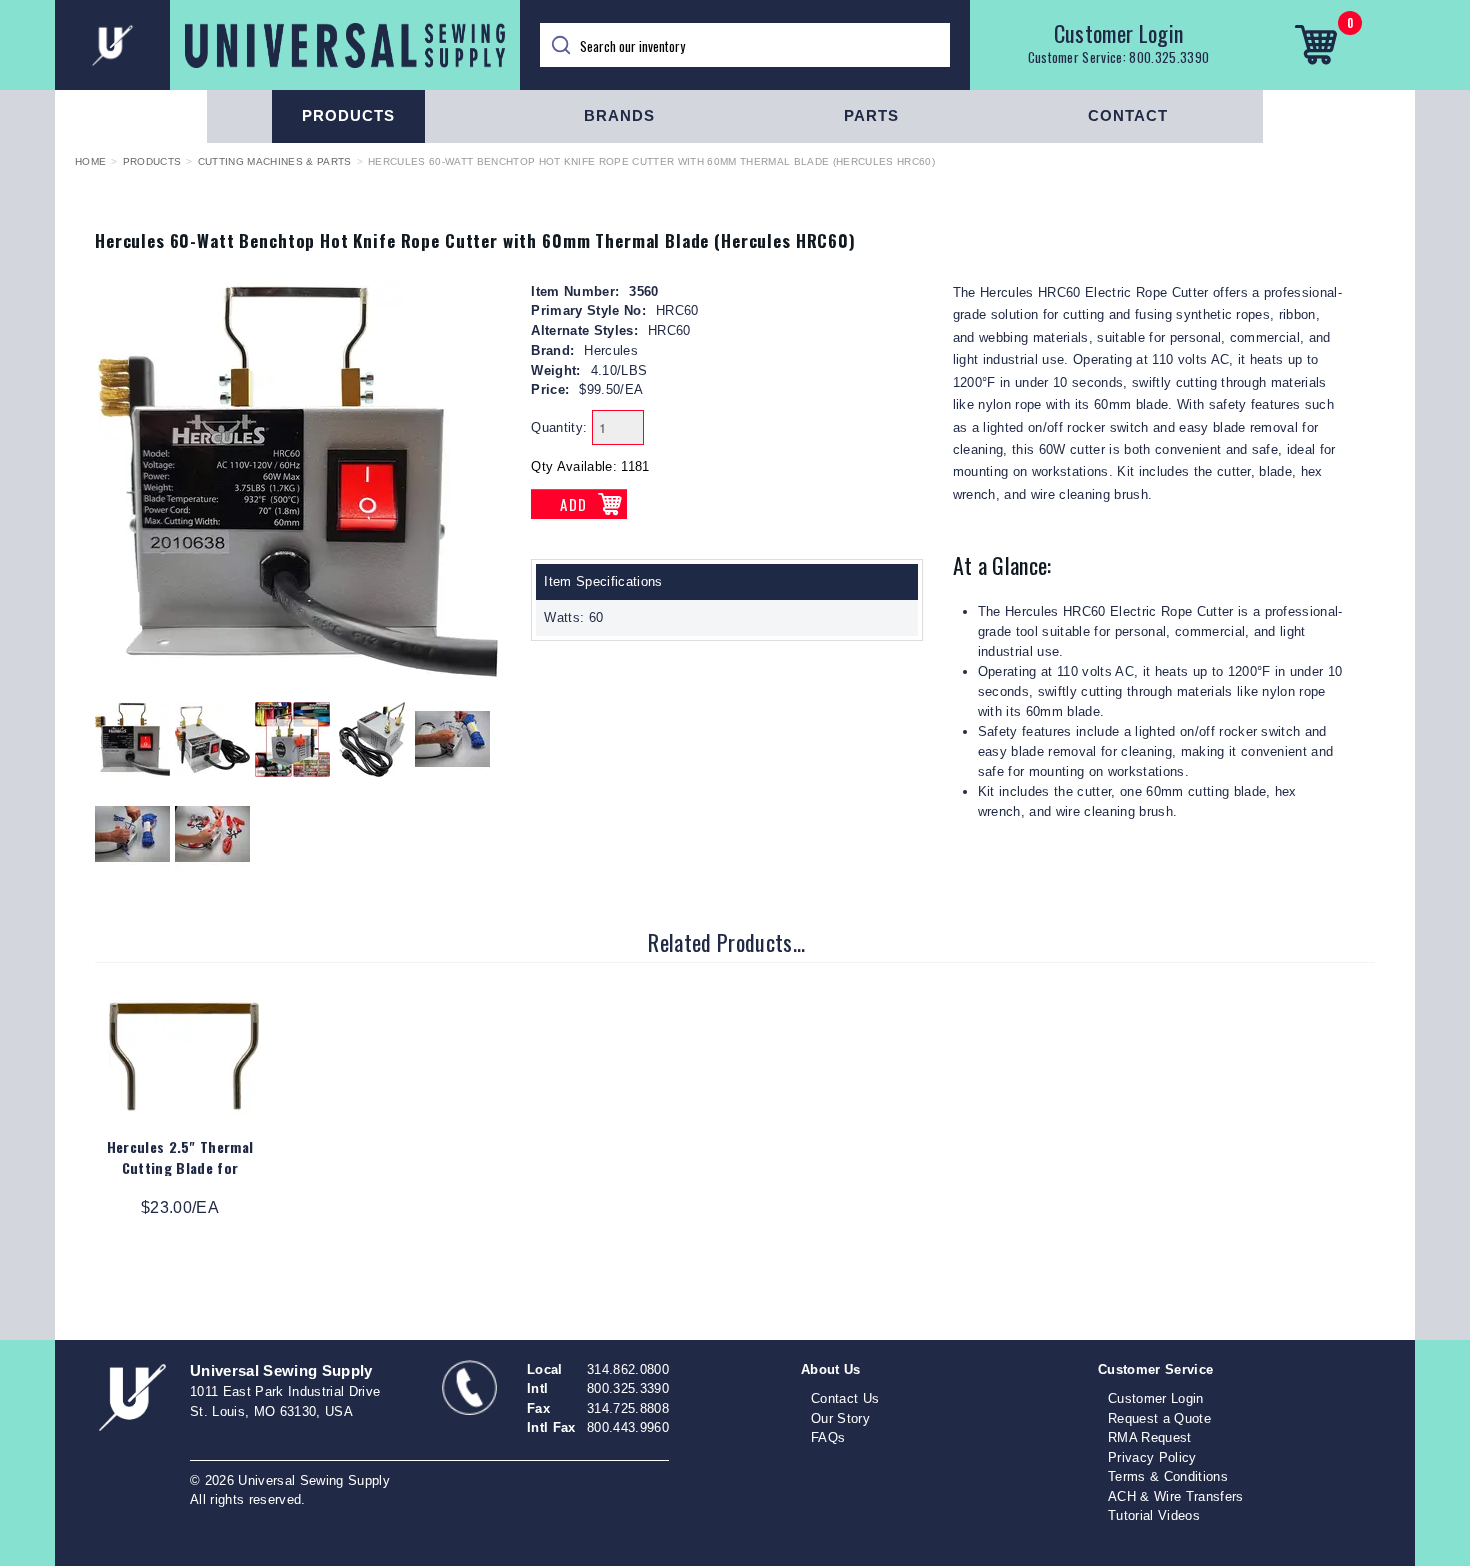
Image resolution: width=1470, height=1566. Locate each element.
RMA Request (1150, 1437)
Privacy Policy (1152, 1457)
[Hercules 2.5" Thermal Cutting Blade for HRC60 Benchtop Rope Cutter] (184, 1055)
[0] (1315, 45)
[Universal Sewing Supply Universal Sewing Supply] (287, 45)
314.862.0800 (628, 1369)
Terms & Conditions (1168, 1476)
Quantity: (559, 427)
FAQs (828, 1437)
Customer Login (1119, 33)
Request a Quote (1159, 1418)
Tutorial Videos (1154, 1515)
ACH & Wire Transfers (1176, 1496)
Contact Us (845, 1398)
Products (348, 115)
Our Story (840, 1418)
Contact (1128, 115)
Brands (619, 115)
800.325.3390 (1169, 57)
